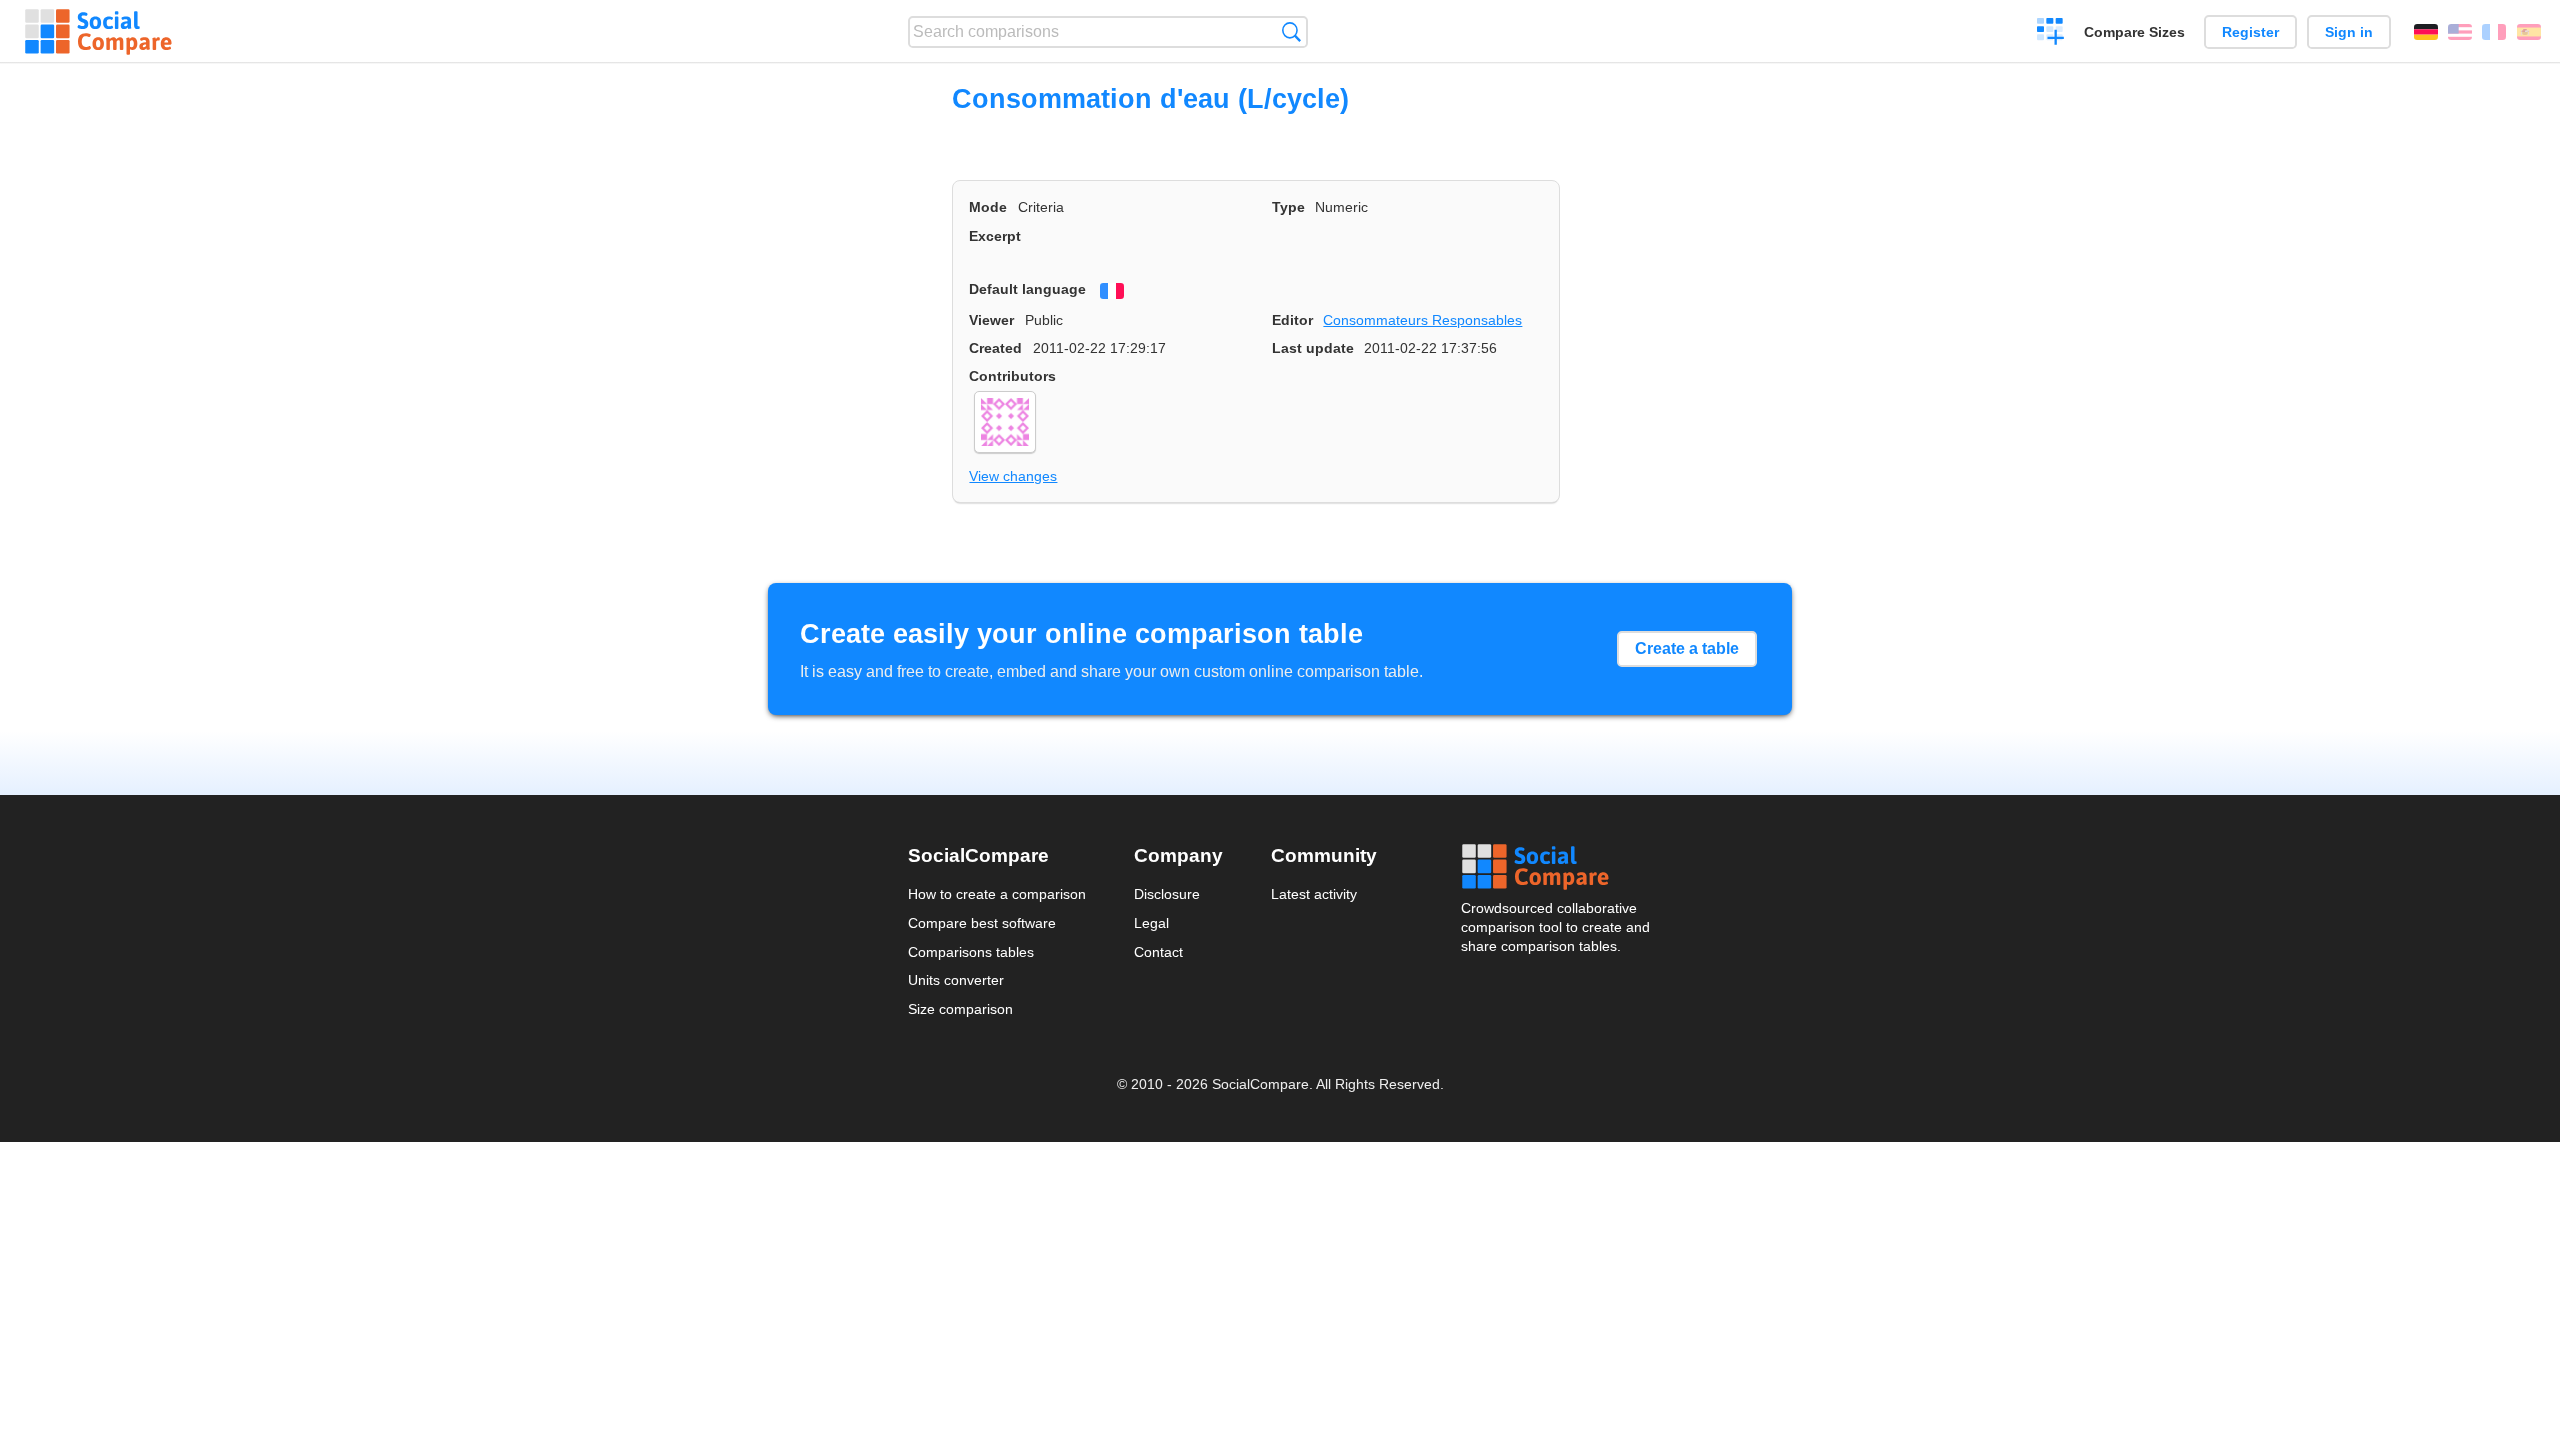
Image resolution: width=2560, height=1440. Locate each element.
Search (1291, 31)
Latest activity (1314, 894)
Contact (1158, 952)
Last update (1313, 348)
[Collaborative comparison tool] (98, 32)
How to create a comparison (997, 894)
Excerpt (995, 236)
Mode (988, 207)
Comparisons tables (971, 952)
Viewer (991, 320)
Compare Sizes (2134, 32)
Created (995, 348)
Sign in (2349, 32)
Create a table (1687, 648)
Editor (1292, 320)
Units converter (956, 980)
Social (1557, 867)
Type (1288, 207)
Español (2529, 32)
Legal (1151, 923)
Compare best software (982, 923)
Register (2250, 32)
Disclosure (1167, 894)
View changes (1013, 476)
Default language (1027, 289)
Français (2494, 32)
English (2460, 32)
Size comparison (960, 1009)
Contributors (1012, 376)
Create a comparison (2050, 34)
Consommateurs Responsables (1422, 320)
